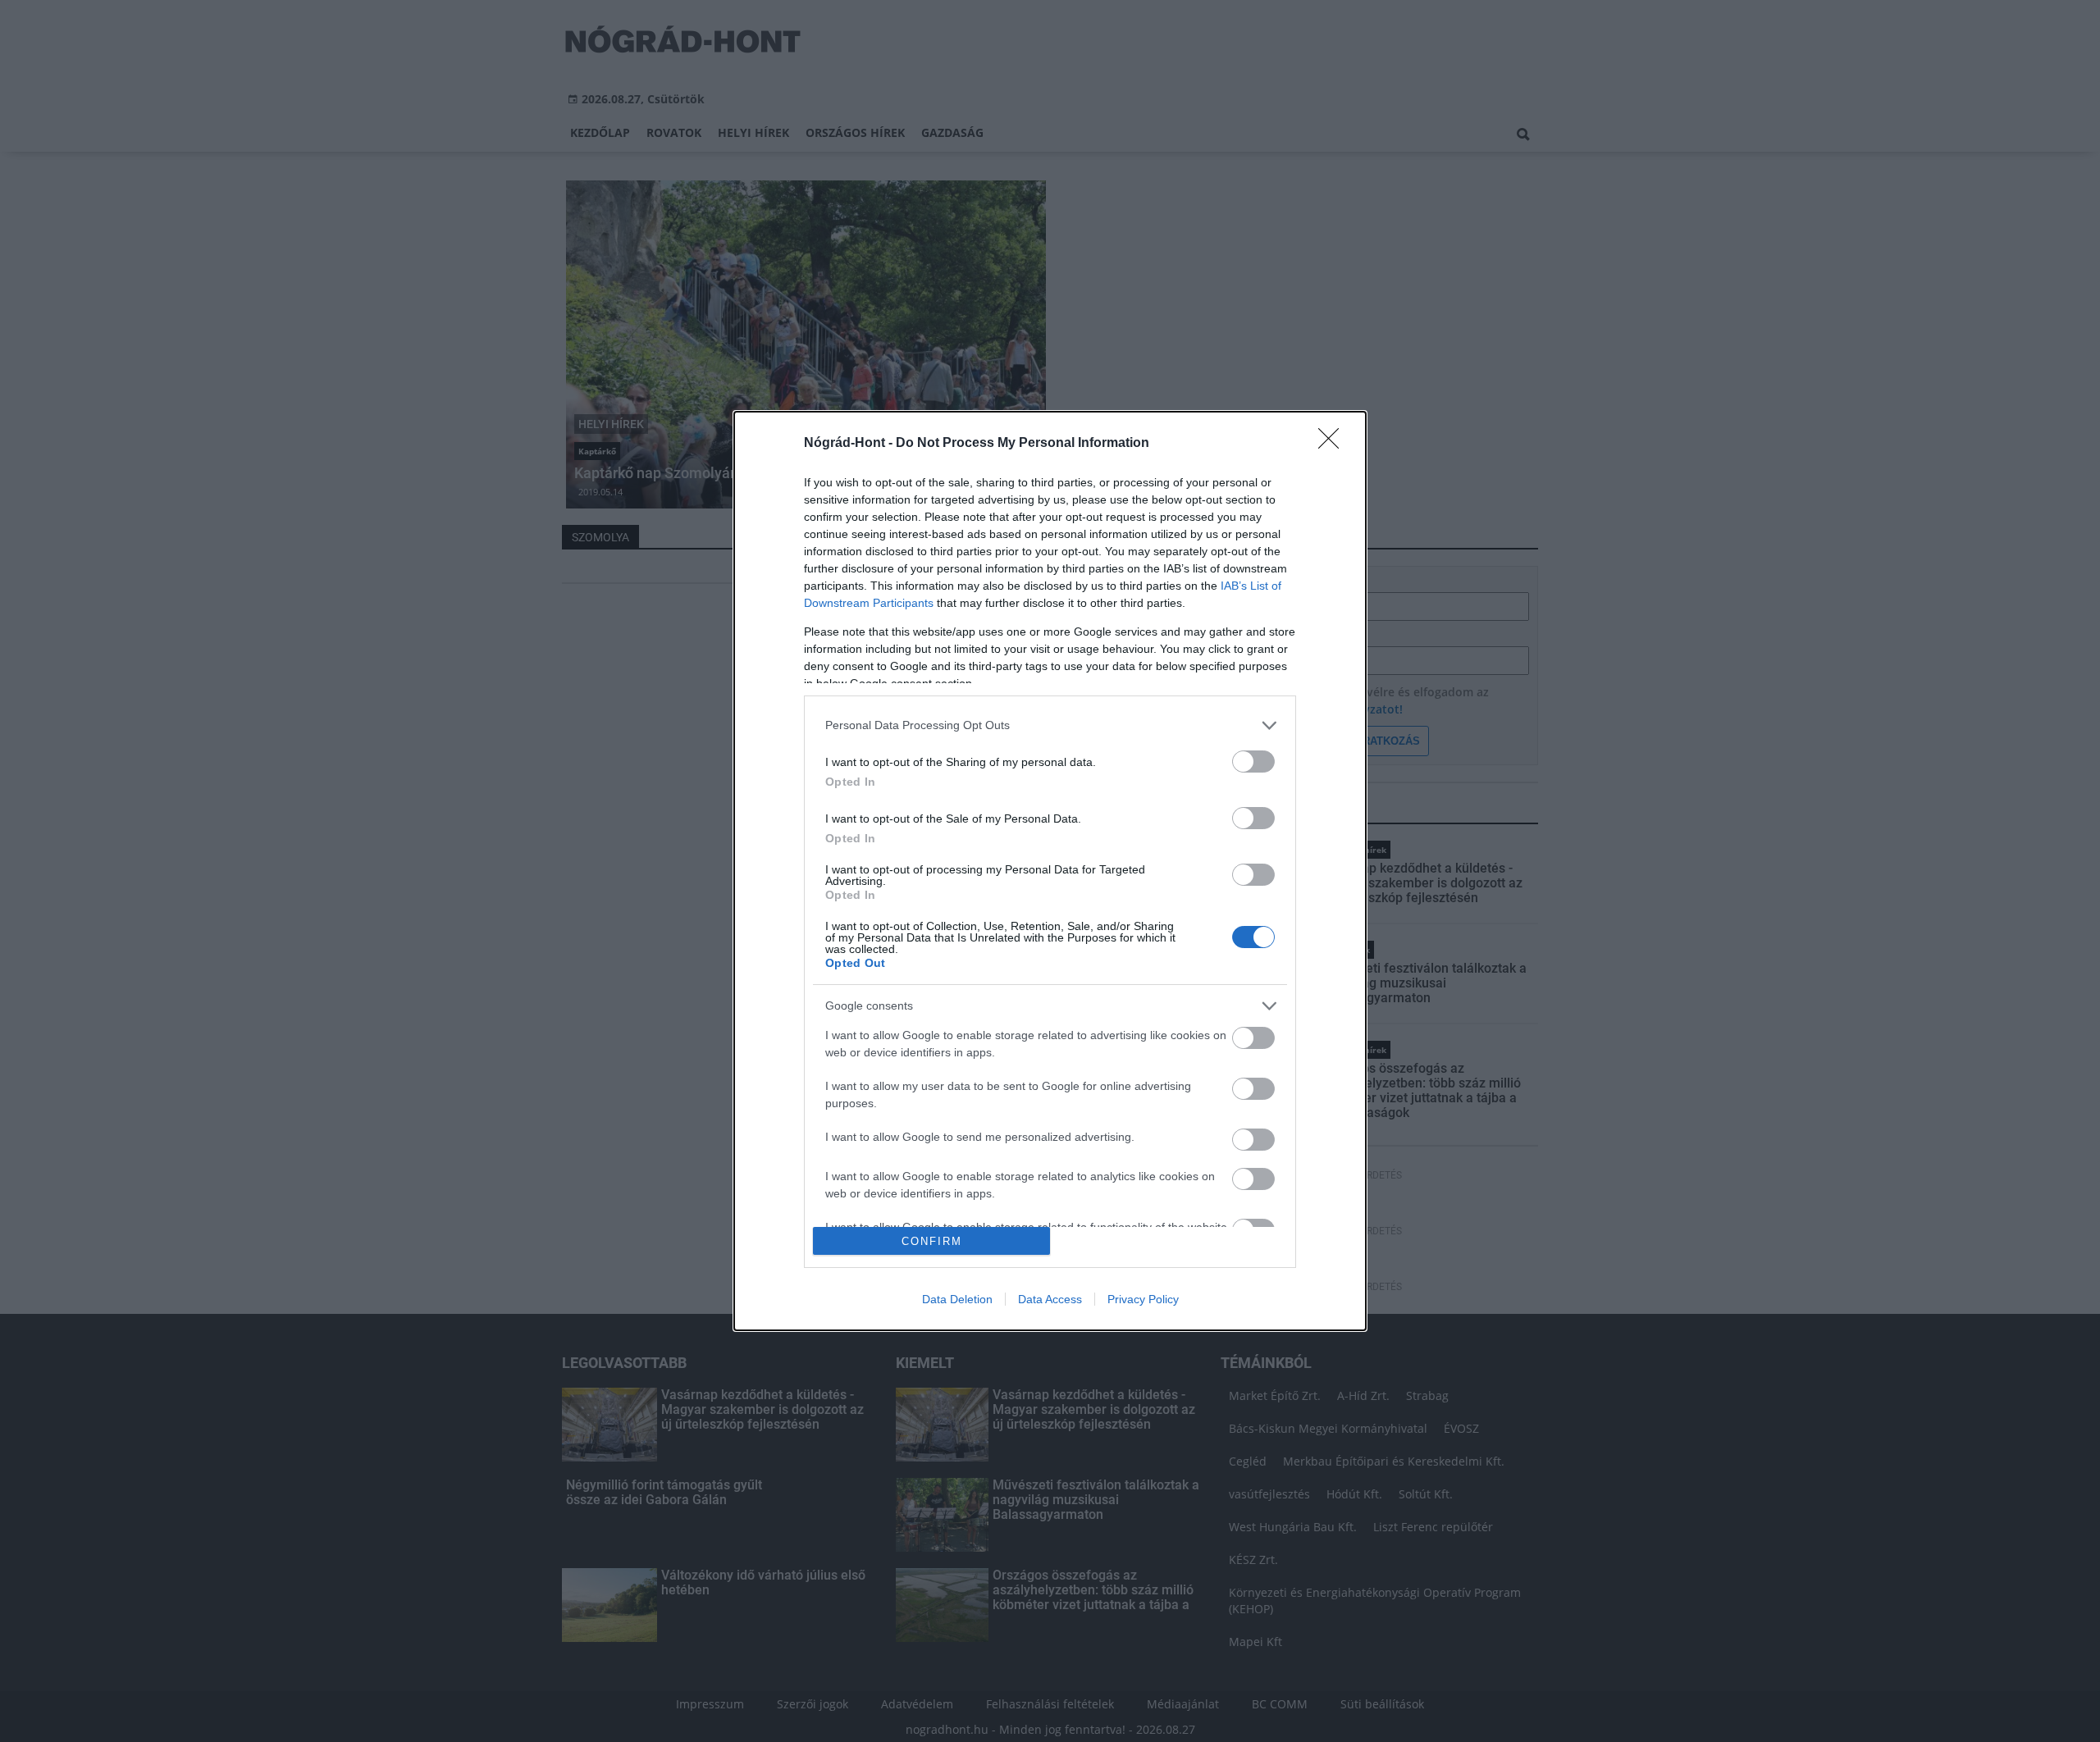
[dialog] (1050, 871)
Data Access (1050, 1299)
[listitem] (1050, 725)
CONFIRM (932, 1241)
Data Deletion (957, 1299)
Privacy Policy (1143, 1299)
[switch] (1253, 762)
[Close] (1334, 444)
